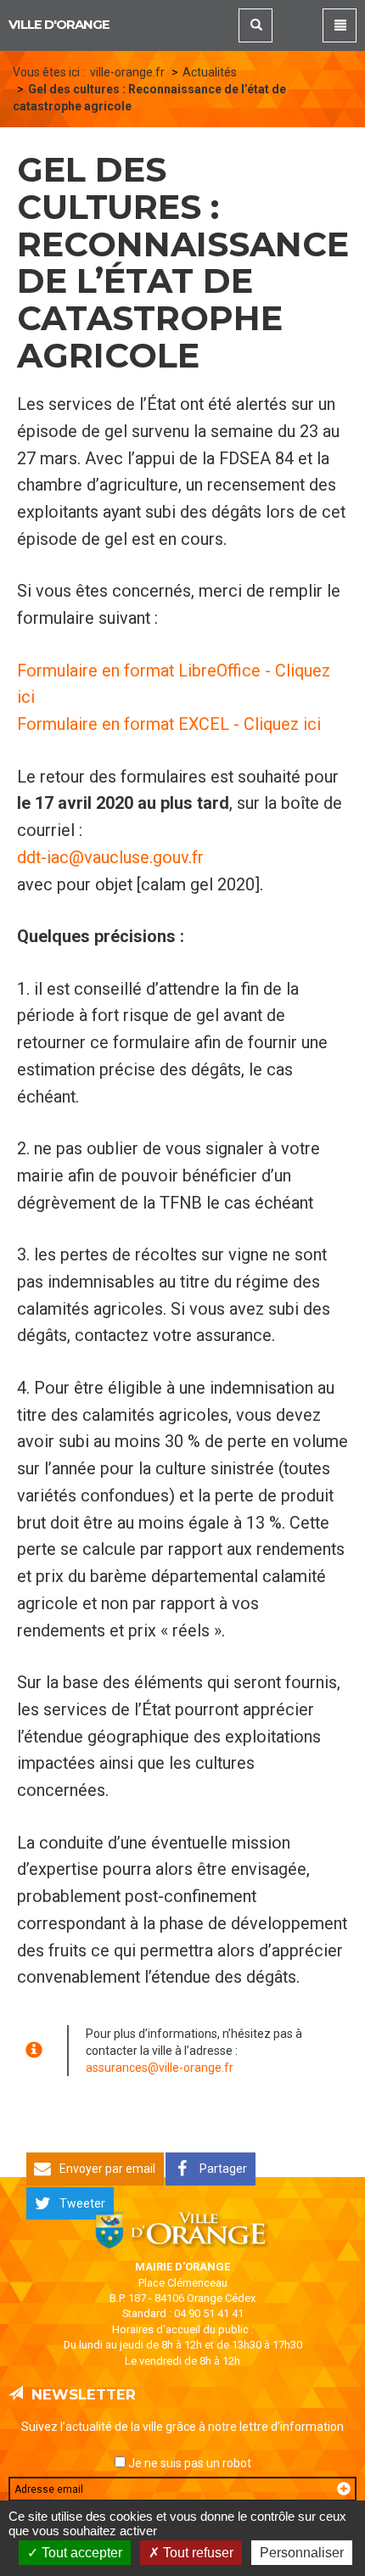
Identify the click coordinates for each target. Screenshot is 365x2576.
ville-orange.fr (127, 72)
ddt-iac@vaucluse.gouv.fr (110, 858)
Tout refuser (197, 2553)
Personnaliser (302, 2553)
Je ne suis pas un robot (188, 2463)
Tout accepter (80, 2553)
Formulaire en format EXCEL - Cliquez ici (169, 724)
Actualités (210, 72)
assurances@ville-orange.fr (160, 2068)
